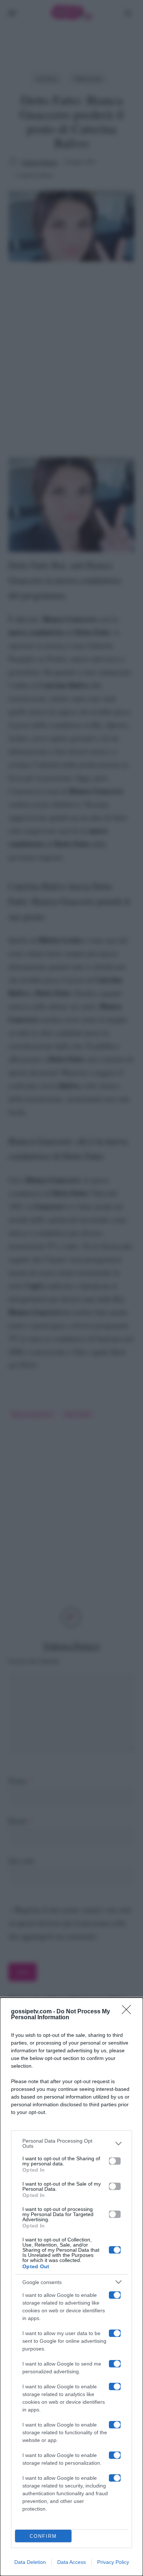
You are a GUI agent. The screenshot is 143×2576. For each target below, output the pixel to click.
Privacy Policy (113, 2562)
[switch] (115, 2161)
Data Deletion (30, 2562)
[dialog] (71, 2287)
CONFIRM (43, 2536)
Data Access (71, 2562)
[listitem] (71, 2143)
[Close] (129, 2012)
